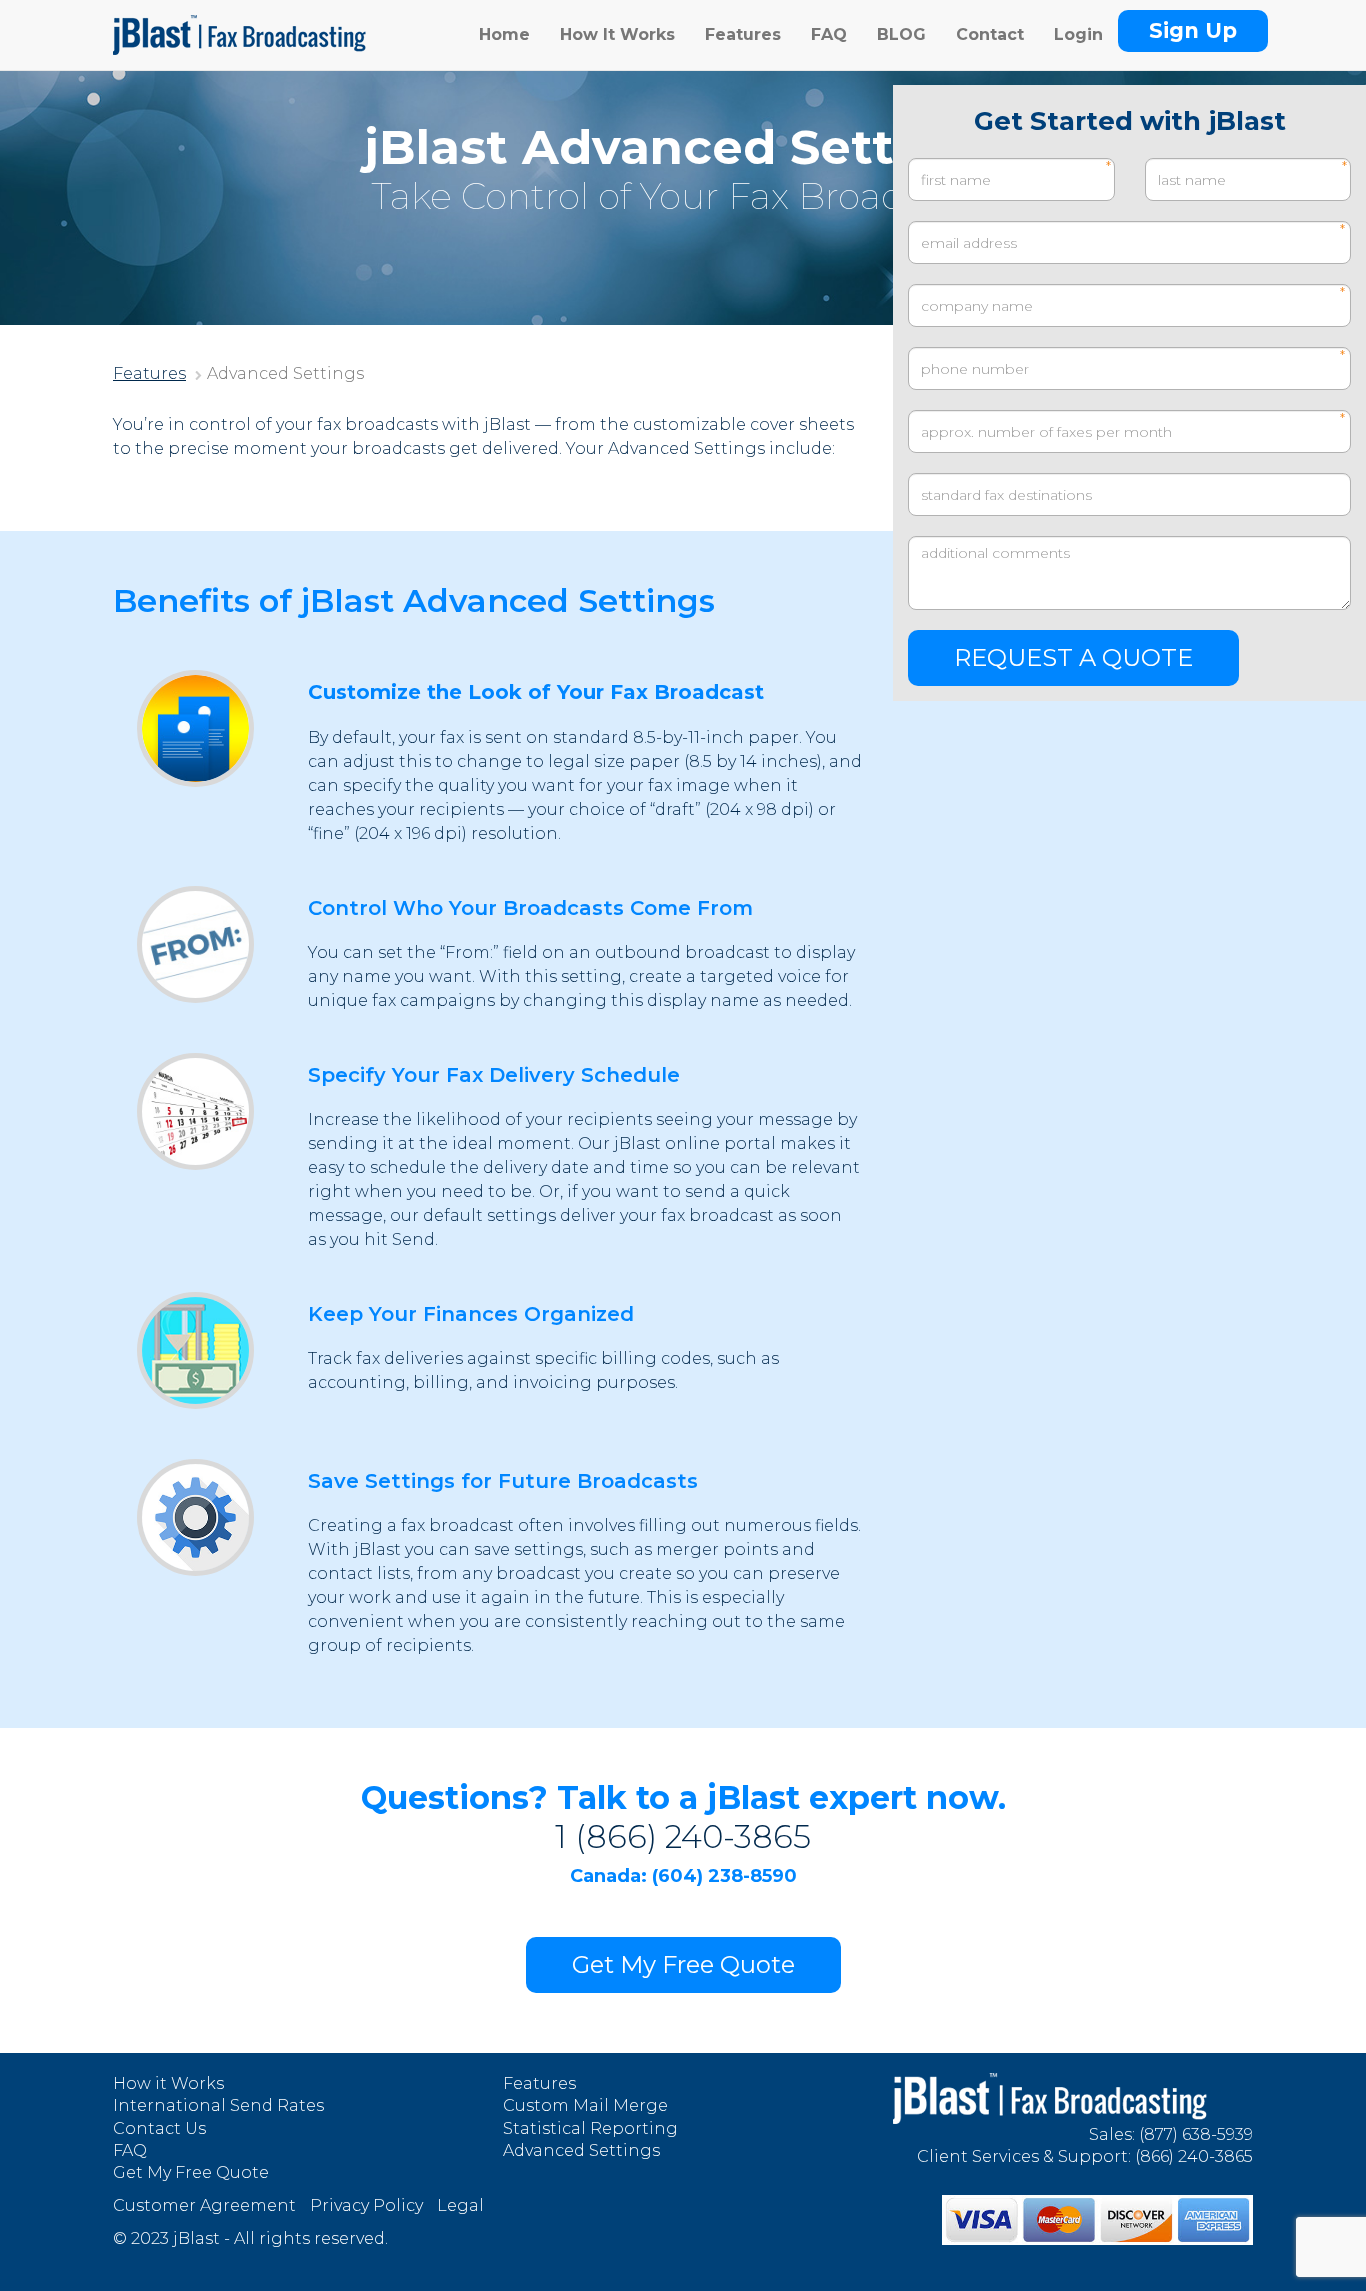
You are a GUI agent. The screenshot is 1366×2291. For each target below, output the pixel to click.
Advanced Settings (581, 2150)
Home (504, 34)
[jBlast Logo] (239, 25)
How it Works (168, 2083)
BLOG (901, 34)
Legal (460, 2205)
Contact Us (159, 2128)
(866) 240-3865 (1194, 2156)
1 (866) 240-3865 (683, 1836)
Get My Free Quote (683, 1964)
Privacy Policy (366, 2205)
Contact (990, 34)
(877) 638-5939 (1196, 2134)
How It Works (617, 34)
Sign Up (1193, 30)
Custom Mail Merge (585, 2105)
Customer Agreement (204, 2205)
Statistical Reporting (590, 2128)
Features (743, 34)
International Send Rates (218, 2105)
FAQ (829, 34)
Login (1078, 34)
